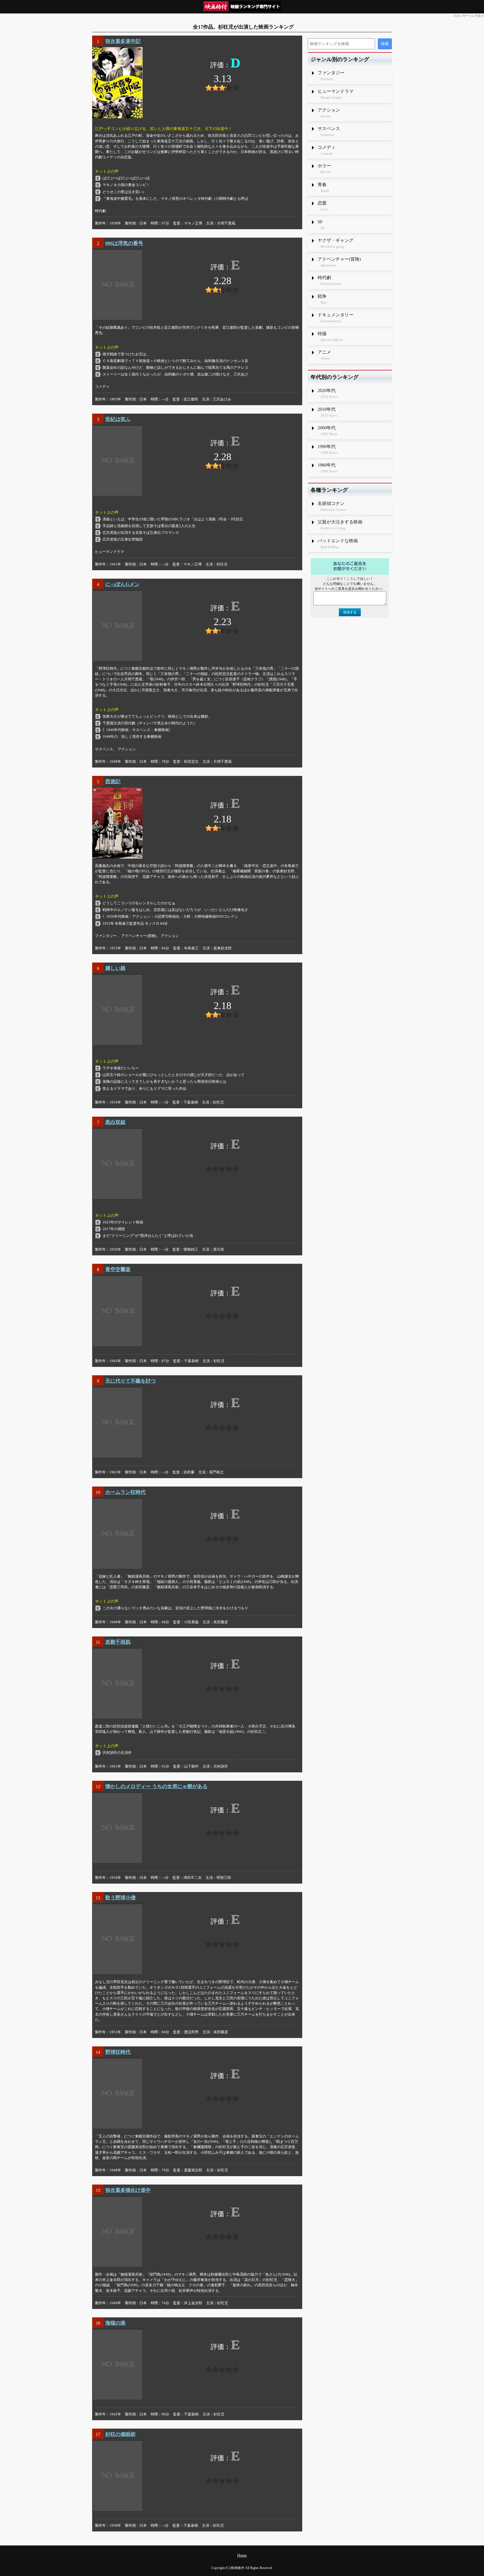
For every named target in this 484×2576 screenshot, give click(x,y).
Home (242, 2555)
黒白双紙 (115, 1122)
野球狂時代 (118, 2052)
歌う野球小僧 (120, 1898)
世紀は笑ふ (118, 419)
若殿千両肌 (118, 1642)
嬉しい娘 (115, 968)
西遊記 (113, 782)
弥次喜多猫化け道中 (128, 2190)
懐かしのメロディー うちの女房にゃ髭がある (156, 1786)
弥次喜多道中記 (123, 41)
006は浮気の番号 (124, 243)
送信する (350, 612)
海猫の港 (115, 2323)
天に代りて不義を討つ (131, 1381)
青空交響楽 (118, 1269)
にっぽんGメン (122, 584)
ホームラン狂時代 (125, 1492)
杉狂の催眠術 (120, 2434)
